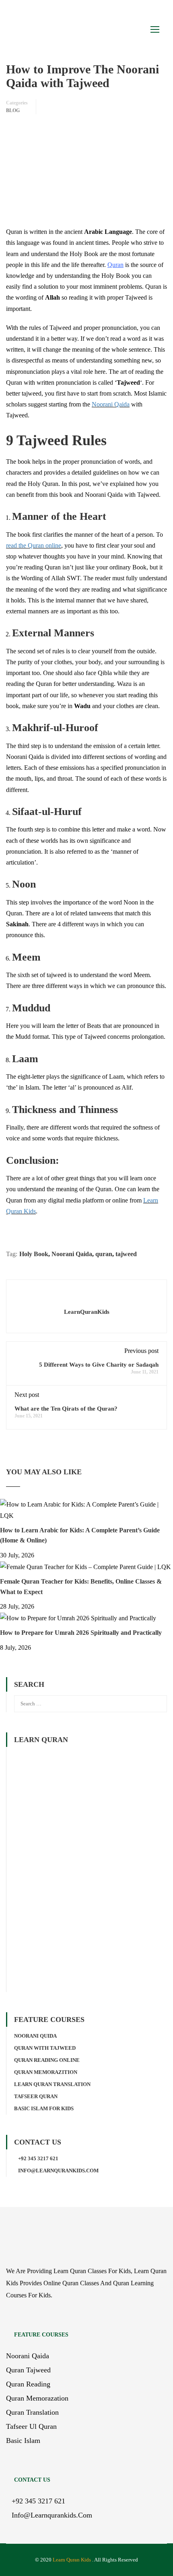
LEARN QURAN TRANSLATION (52, 2084)
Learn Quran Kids (72, 2560)
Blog (13, 110)
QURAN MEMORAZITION (46, 2072)
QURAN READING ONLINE (47, 2060)
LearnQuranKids (87, 1312)
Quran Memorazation (37, 2398)
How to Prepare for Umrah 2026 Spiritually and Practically (81, 1633)
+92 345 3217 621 (38, 2158)
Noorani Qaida (111, 404)
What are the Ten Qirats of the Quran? (66, 1409)
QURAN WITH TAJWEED (45, 2048)
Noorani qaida (28, 2356)
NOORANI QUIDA (35, 2036)
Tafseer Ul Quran (31, 2426)
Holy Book (34, 1254)
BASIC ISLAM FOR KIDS (44, 2108)
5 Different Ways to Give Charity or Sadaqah (99, 1365)
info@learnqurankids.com (58, 2171)
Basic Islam (23, 2441)
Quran (115, 265)
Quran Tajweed (28, 2370)
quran (104, 1254)
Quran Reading (28, 2384)
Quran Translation (32, 2412)
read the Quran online (34, 545)
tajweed (126, 1254)
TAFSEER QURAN (36, 2096)
